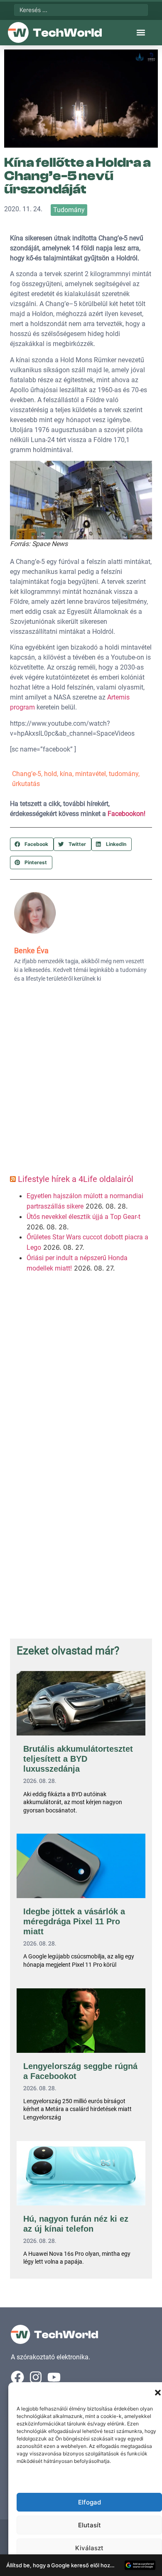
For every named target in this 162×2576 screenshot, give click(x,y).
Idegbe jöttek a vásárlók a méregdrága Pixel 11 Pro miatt (74, 1921)
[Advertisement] (81, 1081)
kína (66, 774)
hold (50, 774)
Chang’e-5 (27, 774)
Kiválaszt (89, 2548)
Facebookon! (126, 814)
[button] (158, 2393)
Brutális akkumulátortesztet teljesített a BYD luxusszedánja (78, 1759)
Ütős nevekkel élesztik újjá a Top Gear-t (83, 1217)
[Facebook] (17, 2377)
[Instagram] (36, 2377)
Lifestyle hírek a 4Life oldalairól (76, 1179)
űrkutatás (26, 784)
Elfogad (90, 2502)
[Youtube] (54, 2377)
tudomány (124, 774)
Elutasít (90, 2525)
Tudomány (69, 210)
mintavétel (91, 774)
